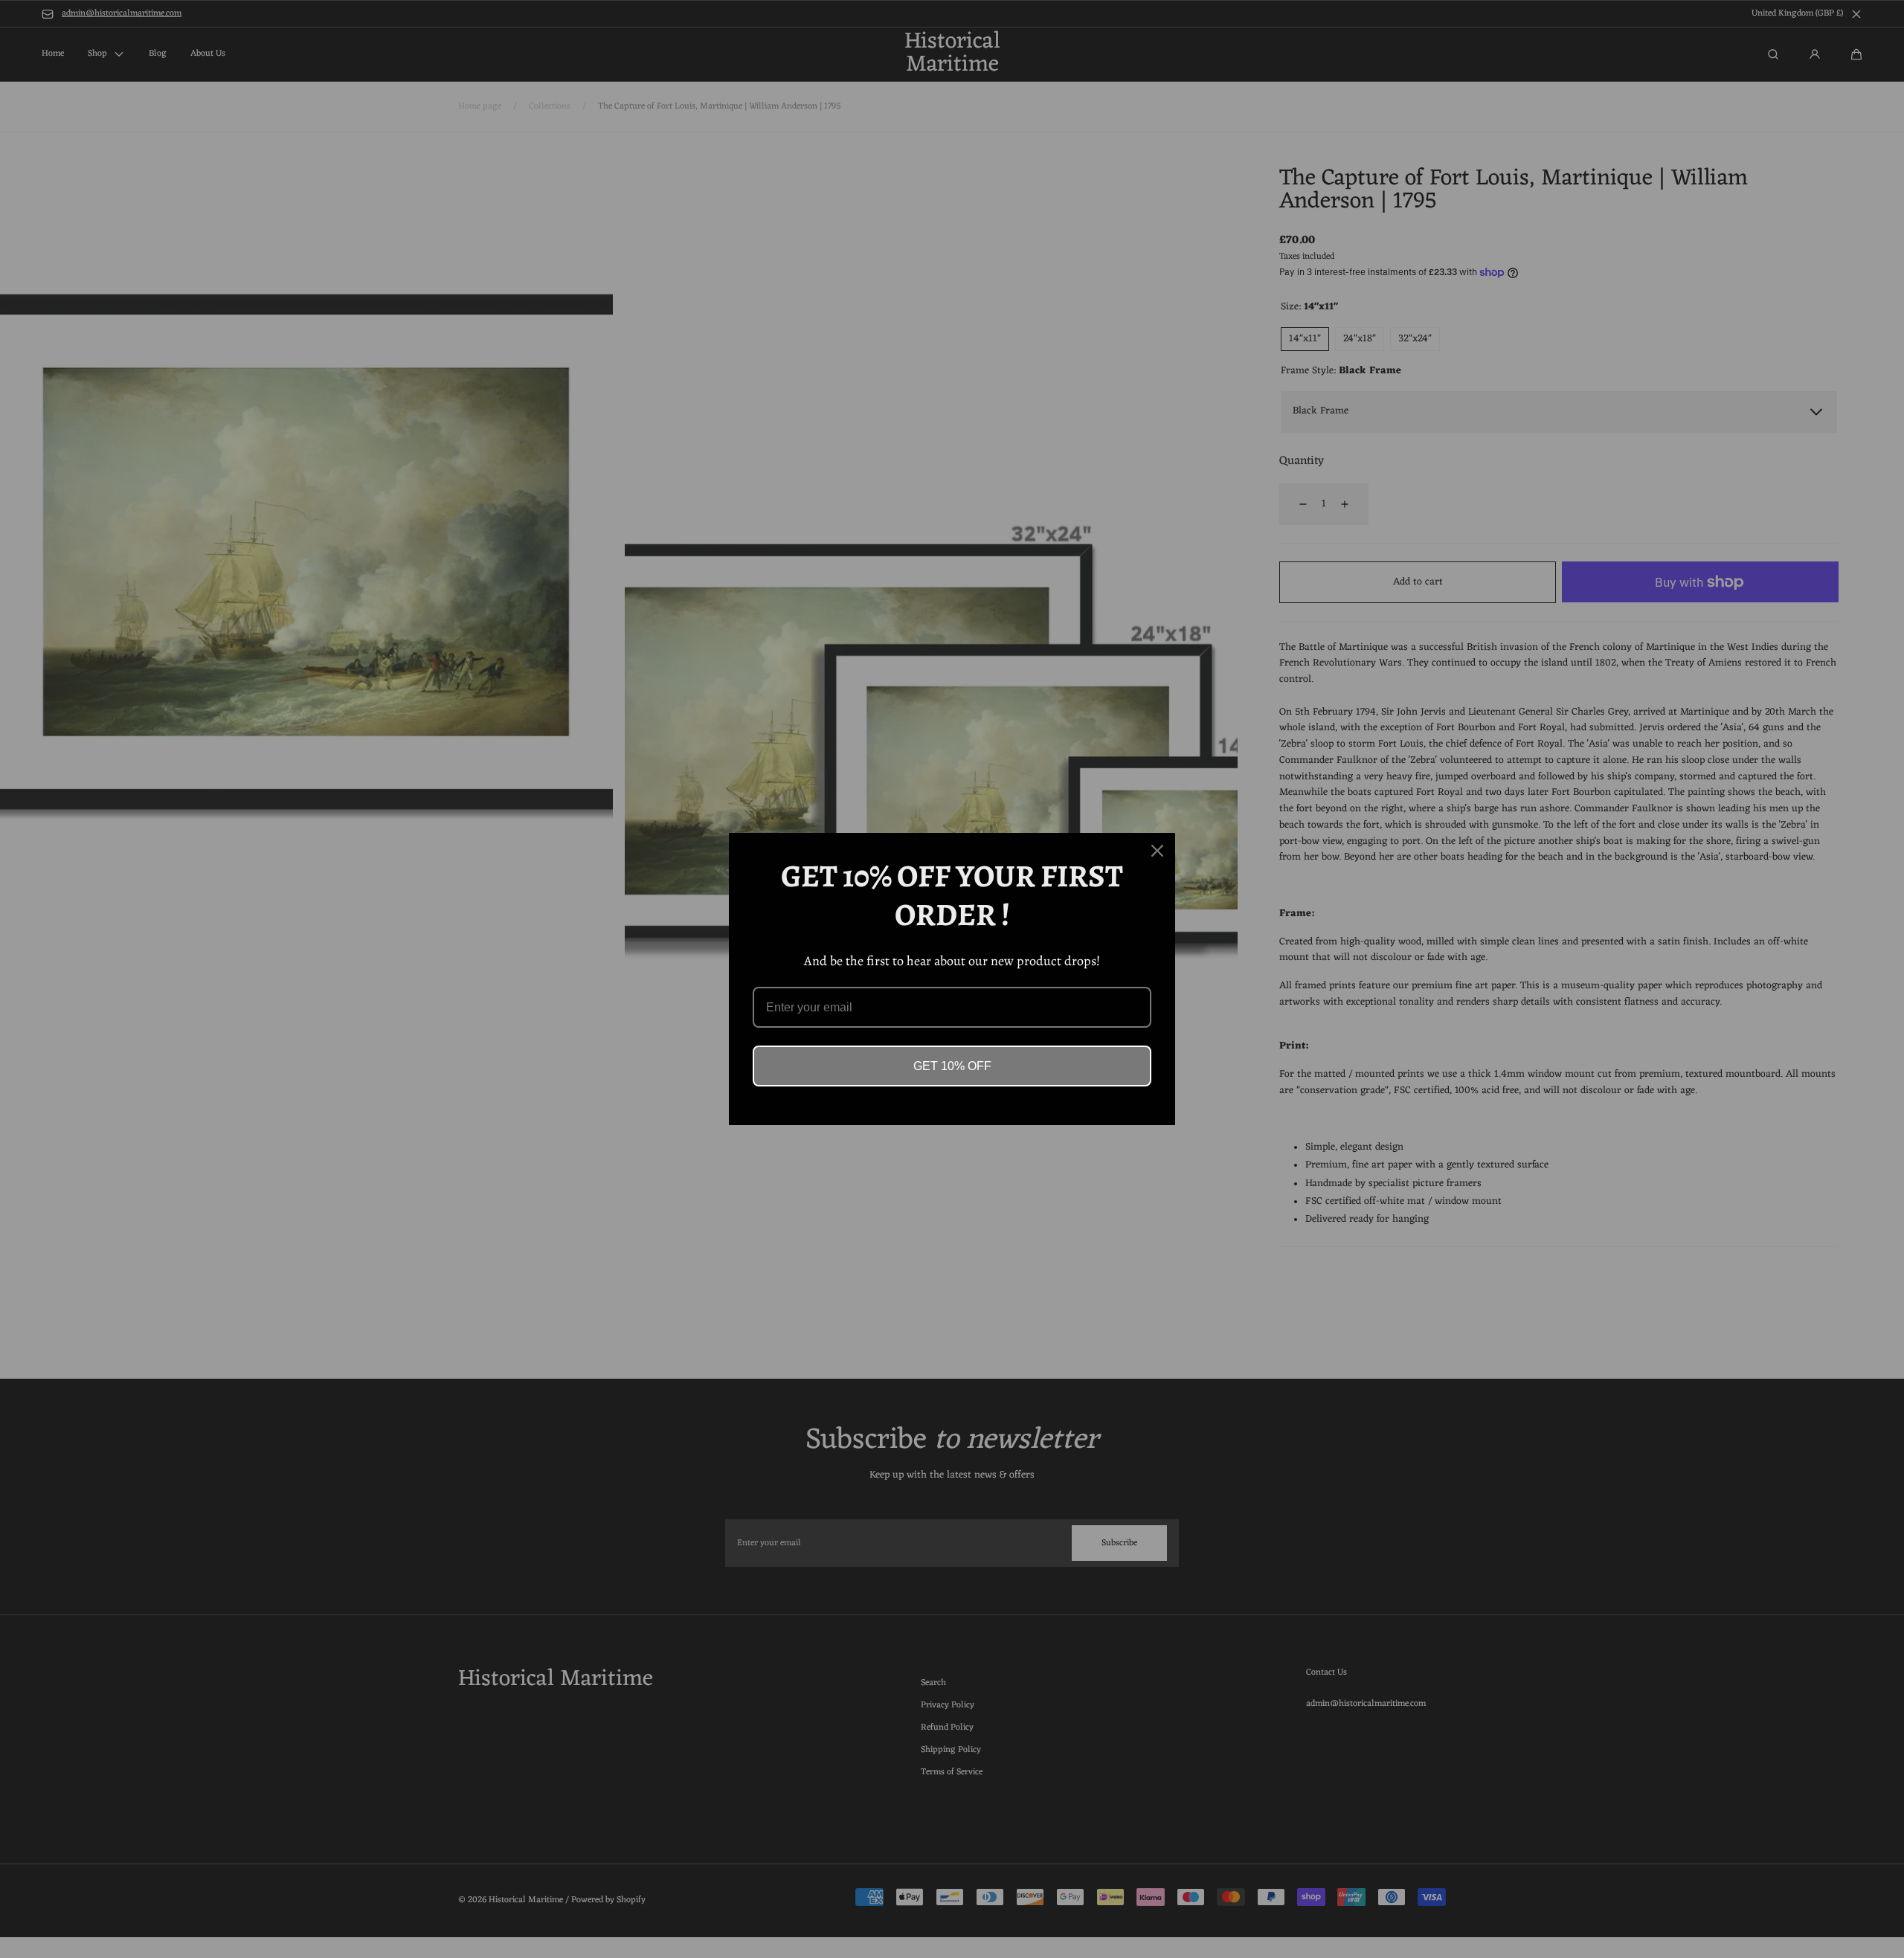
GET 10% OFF (952, 1066)
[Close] (1157, 851)
